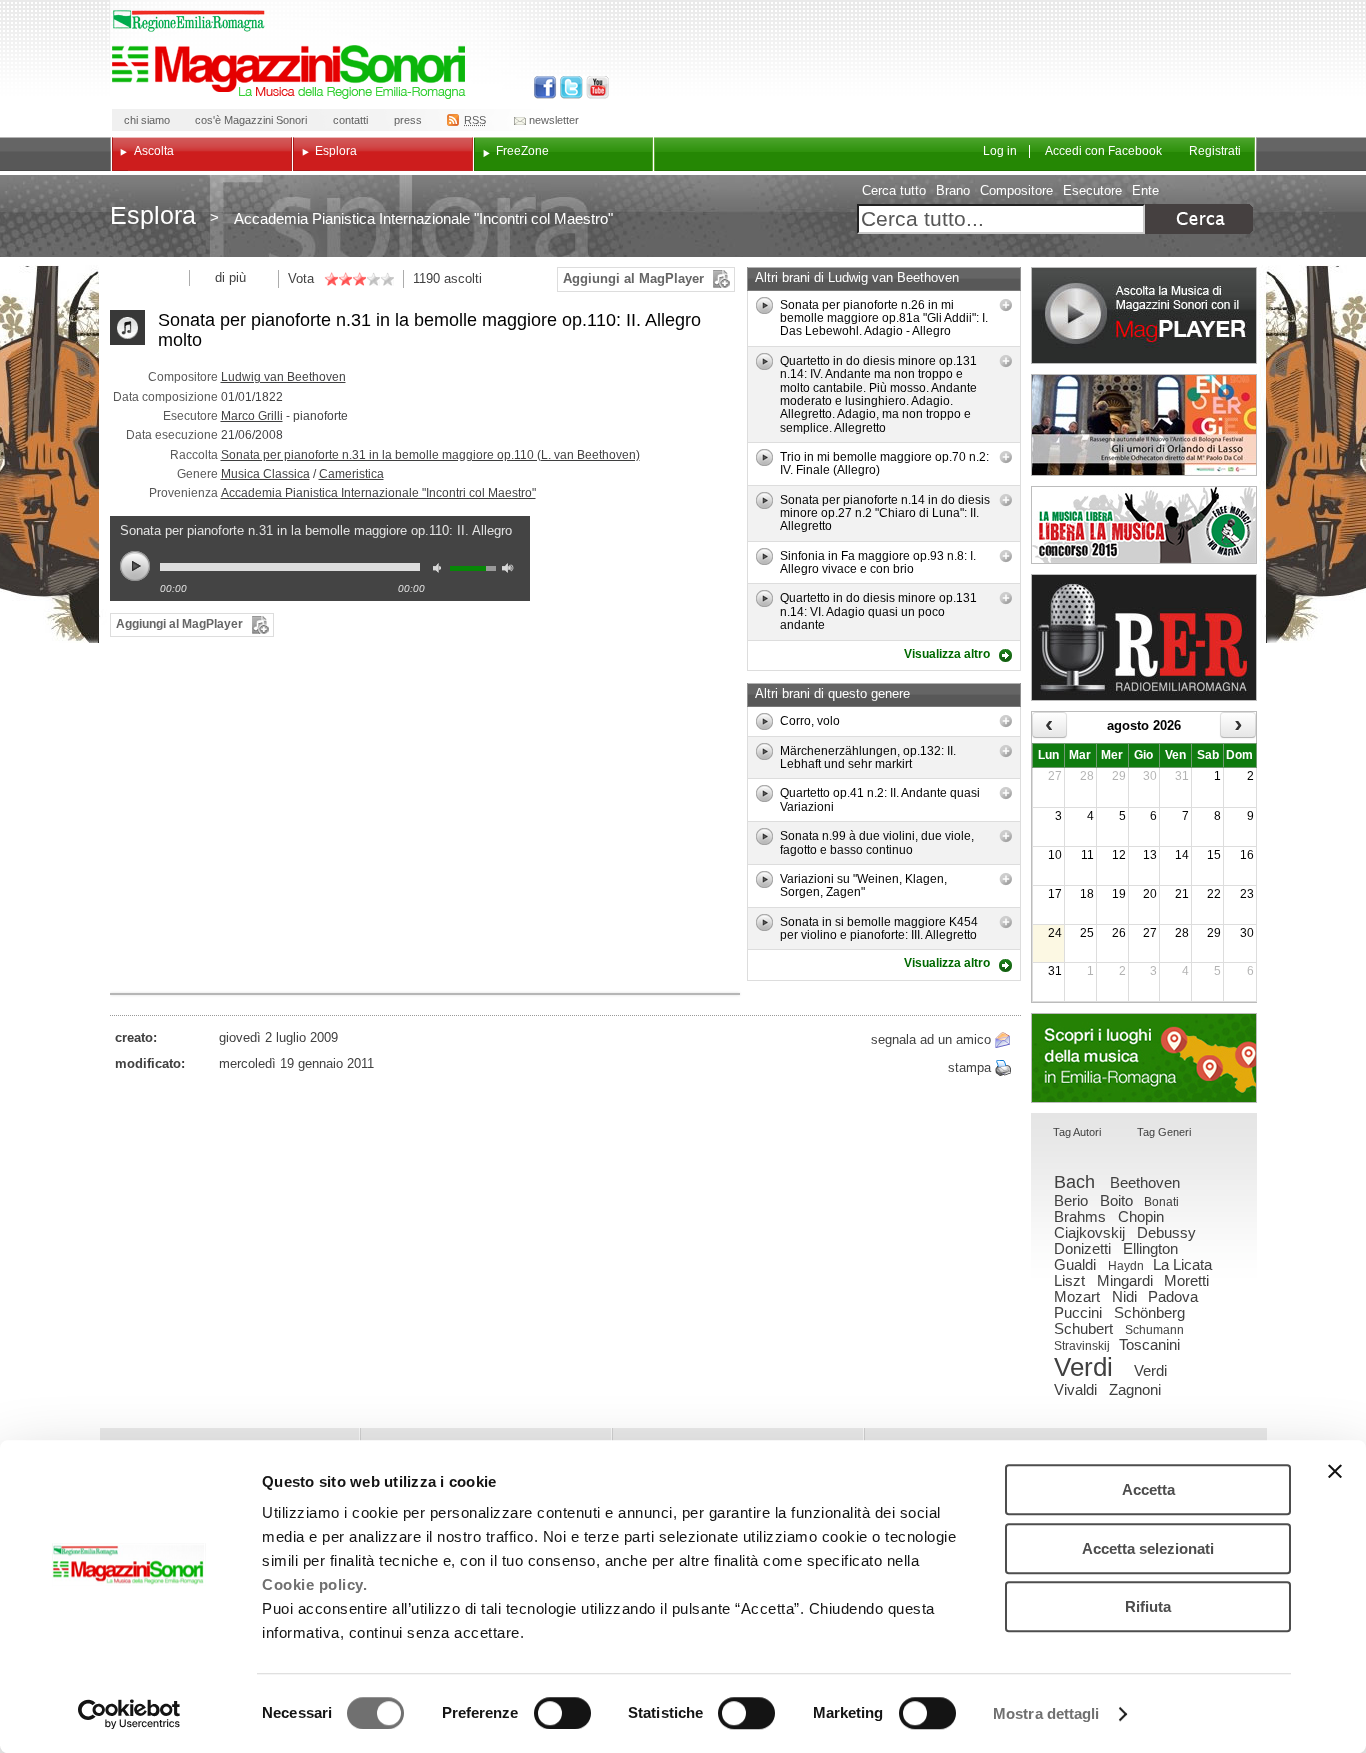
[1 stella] (331, 279)
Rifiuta (1148, 1606)
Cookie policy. (314, 1584)
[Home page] (292, 72)
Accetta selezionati (1148, 1548)
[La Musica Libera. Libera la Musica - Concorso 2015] (1144, 525)
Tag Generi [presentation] (1164, 1132)
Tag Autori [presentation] (1077, 1132)
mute (442, 570)
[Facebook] (545, 87)
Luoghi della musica (1144, 1058)
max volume (511, 570)
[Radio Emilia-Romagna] (1144, 637)
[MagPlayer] (1144, 315)
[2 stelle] (338, 279)
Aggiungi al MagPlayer (633, 278)
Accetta (1148, 1489)
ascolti (463, 278)
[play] (764, 305)
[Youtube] (593, 87)
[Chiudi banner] (1335, 1471)
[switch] (562, 1713)
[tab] (1077, 1133)
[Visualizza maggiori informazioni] (1006, 305)
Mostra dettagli (1046, 1713)
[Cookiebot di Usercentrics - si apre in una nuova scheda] (129, 1714)
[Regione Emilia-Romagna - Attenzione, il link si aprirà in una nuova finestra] (189, 21)
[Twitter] (569, 87)
